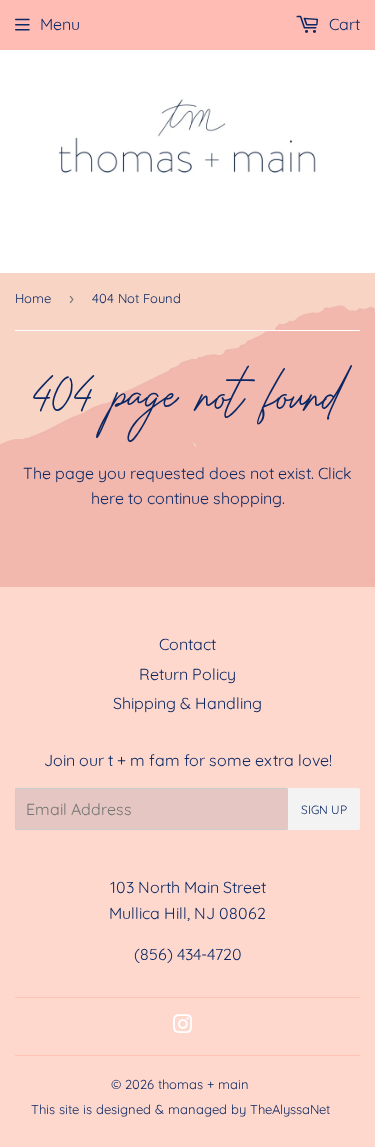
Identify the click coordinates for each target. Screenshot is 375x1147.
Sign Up (324, 809)
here (107, 498)
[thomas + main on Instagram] (183, 1026)
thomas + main (203, 1084)
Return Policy (187, 674)
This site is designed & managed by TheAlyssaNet (180, 1109)
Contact (187, 644)
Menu (60, 24)
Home (33, 298)
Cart (342, 24)
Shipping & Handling (187, 703)
